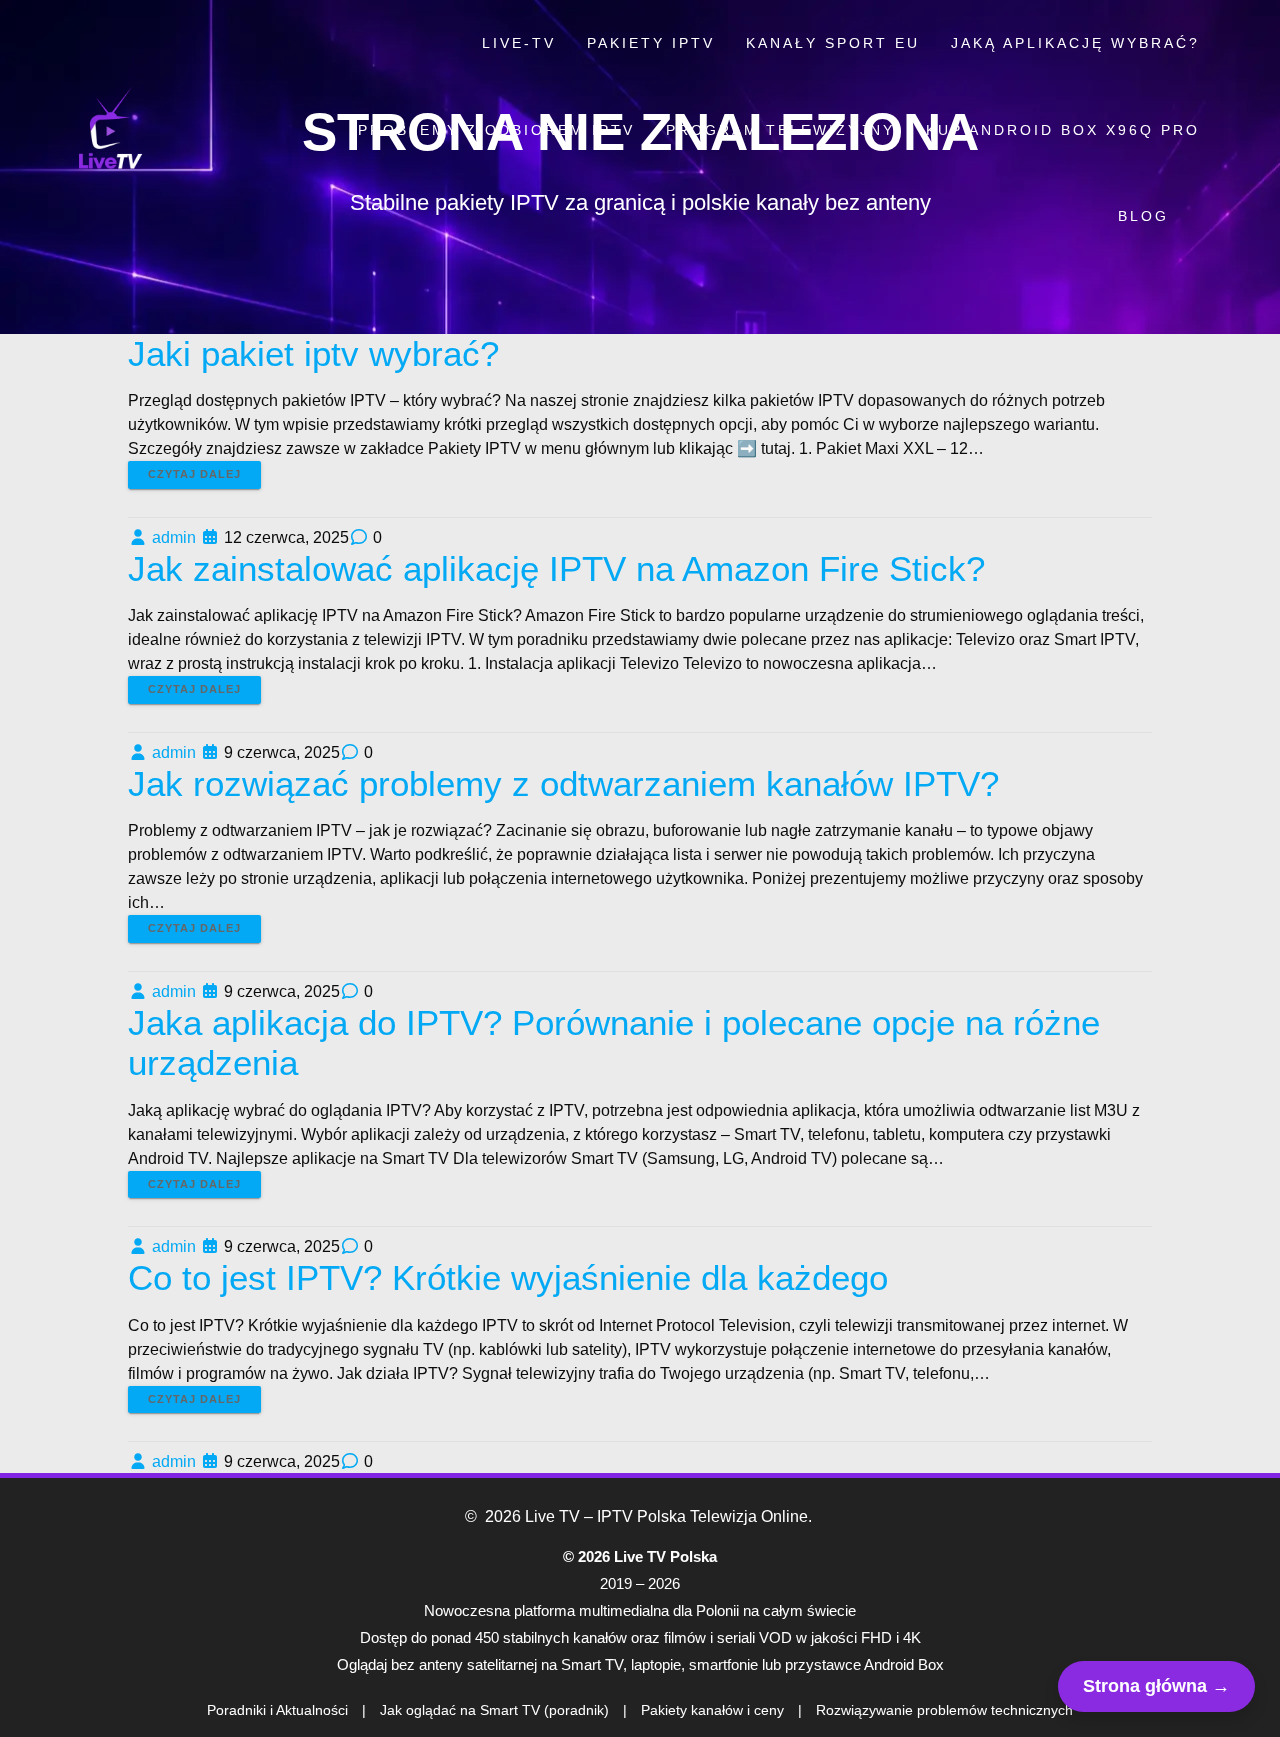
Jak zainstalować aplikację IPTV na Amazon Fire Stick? (556, 568)
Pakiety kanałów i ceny (712, 1710)
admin (174, 537)
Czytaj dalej (194, 474)
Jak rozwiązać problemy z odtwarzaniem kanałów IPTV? (563, 783)
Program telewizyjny (780, 130)
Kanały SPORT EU (833, 43)
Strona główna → (1156, 1686)
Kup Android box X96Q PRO (1063, 130)
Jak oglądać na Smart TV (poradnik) (494, 1710)
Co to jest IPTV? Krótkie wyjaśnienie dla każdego (508, 1277)
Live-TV (519, 43)
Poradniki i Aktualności (277, 1710)
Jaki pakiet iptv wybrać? (313, 353)
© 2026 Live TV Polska (640, 1556)
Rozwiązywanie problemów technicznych (944, 1710)
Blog (1143, 216)
